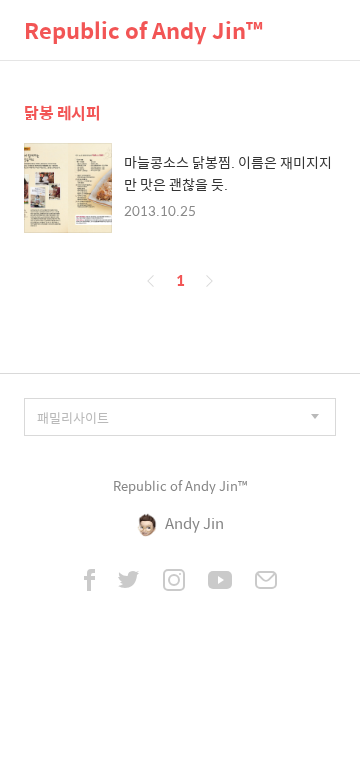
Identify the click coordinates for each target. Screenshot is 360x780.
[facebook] (89, 582)
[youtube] (220, 582)
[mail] (266, 582)
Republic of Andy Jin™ (143, 30)
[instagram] (174, 582)
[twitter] (129, 582)
